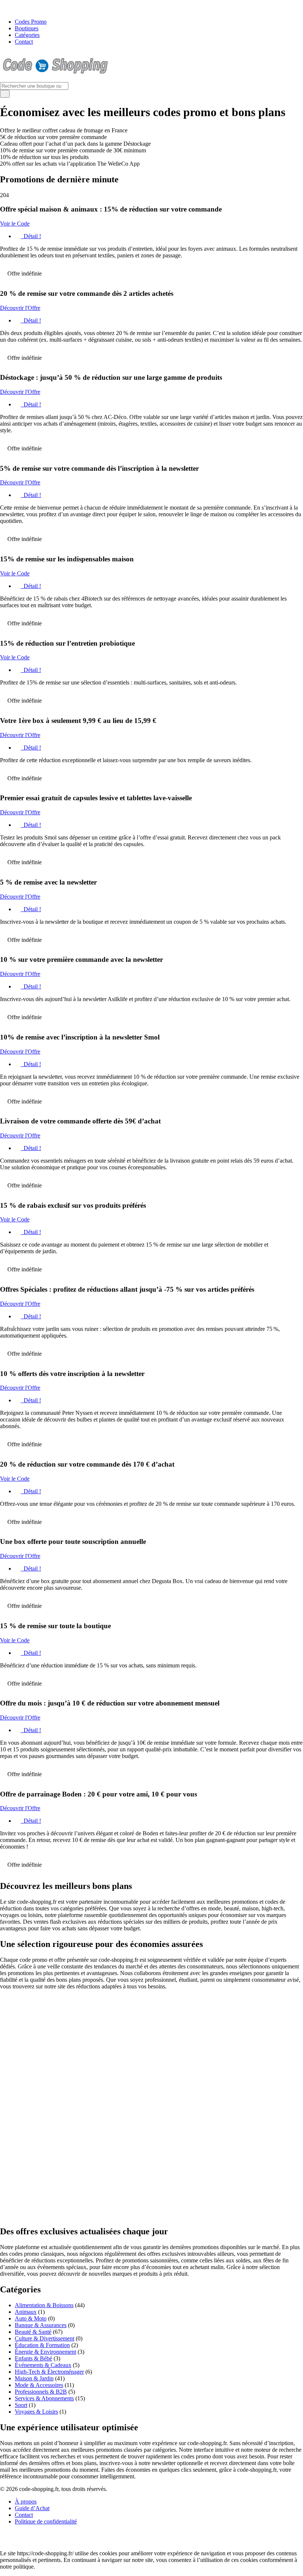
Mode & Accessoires (39, 2385)
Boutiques (27, 28)
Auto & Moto (31, 2318)
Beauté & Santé (33, 2332)
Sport (21, 2405)
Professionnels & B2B (41, 2392)
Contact (24, 42)
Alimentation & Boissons (44, 2305)
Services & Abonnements (44, 2398)
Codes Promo (31, 22)
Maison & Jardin (34, 2378)
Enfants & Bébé (33, 2358)
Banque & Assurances (41, 2325)
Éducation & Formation (42, 2345)
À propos (26, 2501)
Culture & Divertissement (45, 2338)
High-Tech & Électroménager (49, 2372)
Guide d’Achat (32, 2508)
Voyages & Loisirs (36, 2412)
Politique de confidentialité (46, 2521)
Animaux (26, 2312)
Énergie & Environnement (45, 2352)
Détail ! (32, 236)
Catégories (27, 35)
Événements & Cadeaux (43, 2365)
